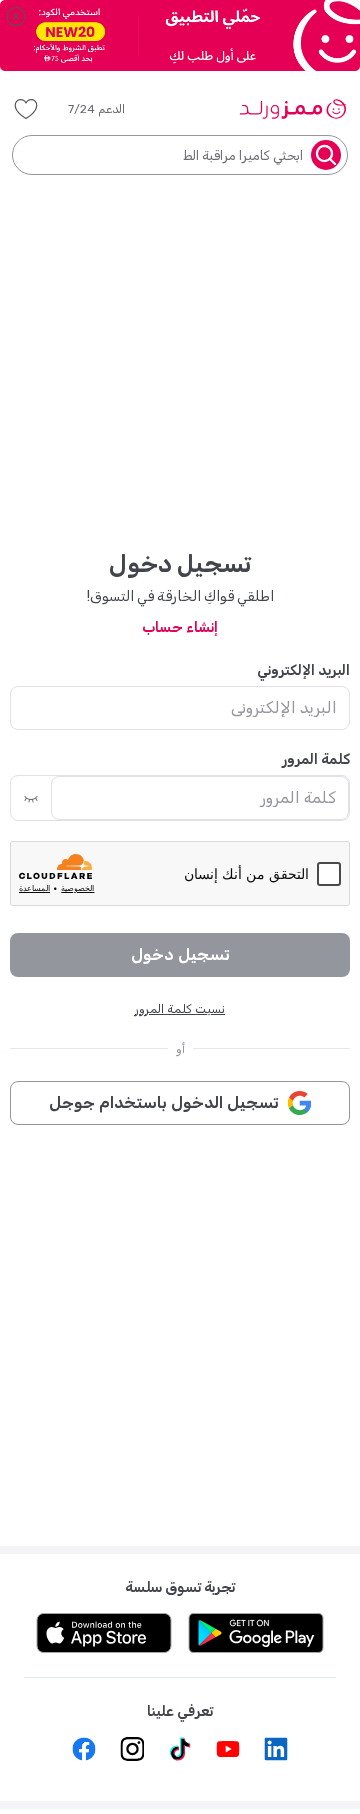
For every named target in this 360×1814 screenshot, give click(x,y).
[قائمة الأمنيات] (26, 109)
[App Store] (104, 1633)
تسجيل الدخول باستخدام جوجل (164, 1102)
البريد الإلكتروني (303, 670)
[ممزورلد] (292, 109)
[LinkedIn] (276, 1749)
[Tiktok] (180, 1749)
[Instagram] (132, 1749)
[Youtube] (228, 1749)
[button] (110, 109)
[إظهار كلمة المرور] (31, 798)
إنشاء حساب (180, 627)
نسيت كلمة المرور (180, 1009)
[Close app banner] (16, 16)
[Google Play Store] (256, 1633)
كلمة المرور (316, 759)
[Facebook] (84, 1749)
